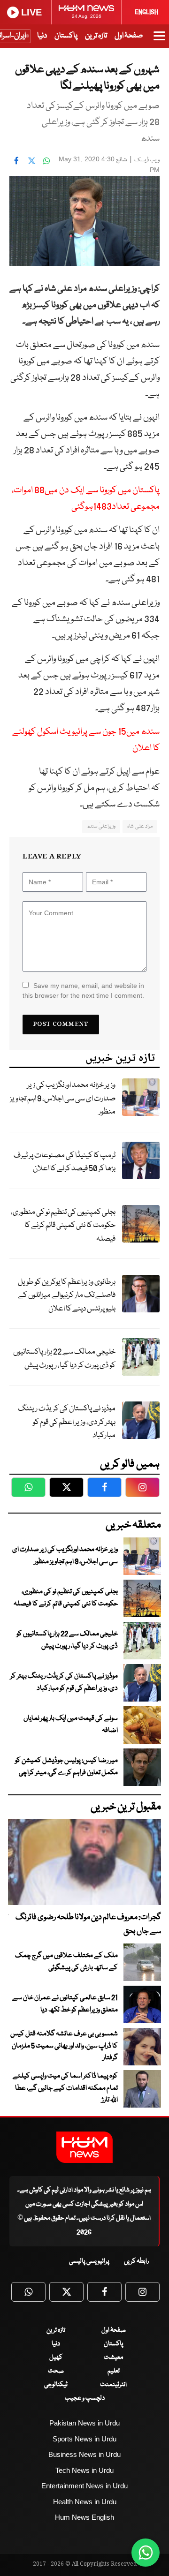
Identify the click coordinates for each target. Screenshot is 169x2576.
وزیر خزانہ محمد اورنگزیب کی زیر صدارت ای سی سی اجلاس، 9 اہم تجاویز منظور (63, 1099)
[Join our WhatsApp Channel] (146, 2553)
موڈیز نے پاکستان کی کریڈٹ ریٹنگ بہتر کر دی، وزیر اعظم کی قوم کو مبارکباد (67, 1422)
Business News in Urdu (84, 2454)
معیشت (113, 2358)
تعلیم (114, 2371)
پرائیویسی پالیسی (89, 2261)
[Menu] (159, 40)
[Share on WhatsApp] (46, 160)
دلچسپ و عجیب (85, 2398)
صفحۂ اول (129, 36)
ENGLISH (146, 12)
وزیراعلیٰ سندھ (101, 826)
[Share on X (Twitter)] (31, 160)
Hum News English (84, 2517)
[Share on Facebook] (16, 160)
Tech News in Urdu (84, 2470)
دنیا (42, 36)
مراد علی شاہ (140, 826)
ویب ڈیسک (147, 160)
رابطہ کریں (136, 2261)
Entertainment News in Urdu (84, 2486)
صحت (56, 2371)
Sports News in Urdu (84, 2439)
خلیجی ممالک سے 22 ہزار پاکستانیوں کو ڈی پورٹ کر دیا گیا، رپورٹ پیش (64, 1359)
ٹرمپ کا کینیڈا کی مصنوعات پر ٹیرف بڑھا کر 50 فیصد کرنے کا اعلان (65, 1162)
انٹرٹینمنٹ (113, 2385)
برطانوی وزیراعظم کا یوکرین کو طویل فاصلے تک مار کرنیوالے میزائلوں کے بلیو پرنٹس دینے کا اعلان (67, 1296)
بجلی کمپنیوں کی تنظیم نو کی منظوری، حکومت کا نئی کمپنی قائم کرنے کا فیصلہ (63, 1226)
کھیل (56, 2358)
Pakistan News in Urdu (84, 2423)
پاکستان (66, 36)
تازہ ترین (96, 36)
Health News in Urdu (85, 2502)
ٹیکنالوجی (56, 2385)
